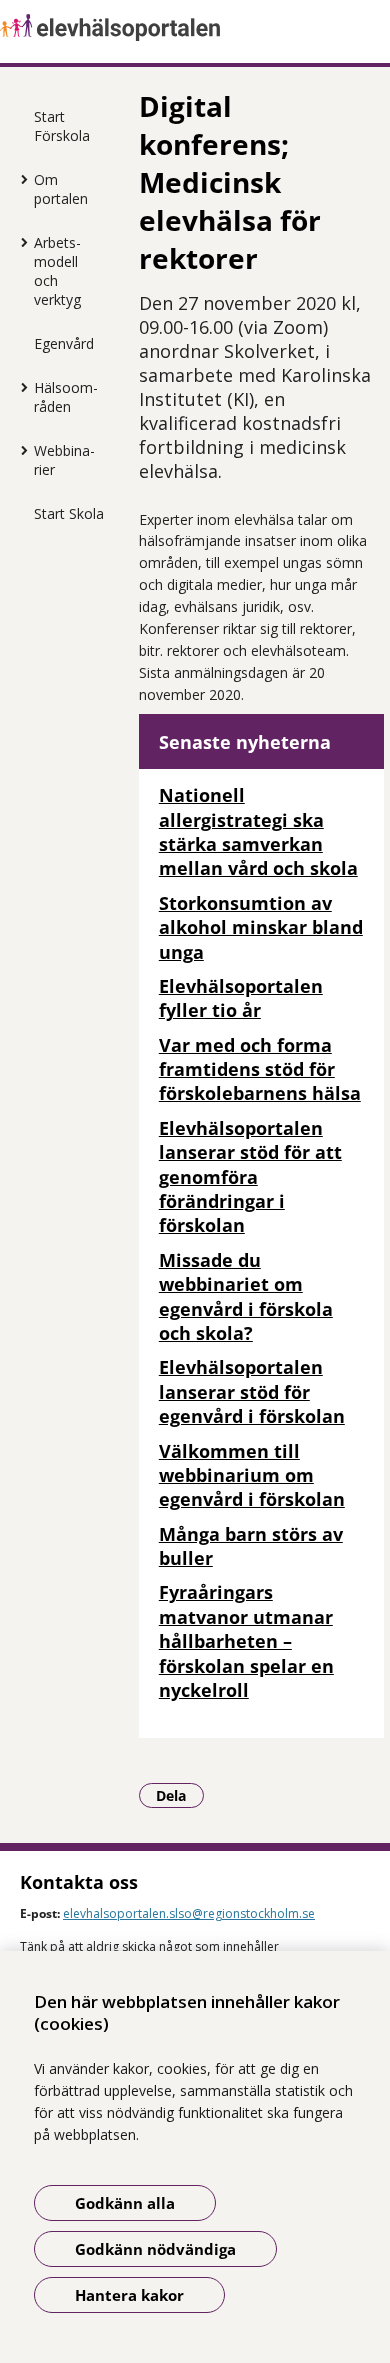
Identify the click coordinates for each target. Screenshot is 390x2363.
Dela (180, 1795)
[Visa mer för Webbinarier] (19, 450)
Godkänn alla (125, 2203)
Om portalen (61, 189)
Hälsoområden (66, 397)
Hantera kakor (129, 2295)
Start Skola (69, 513)
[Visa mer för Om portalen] (19, 179)
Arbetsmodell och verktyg (57, 271)
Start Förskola (62, 126)
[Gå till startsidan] (195, 27)
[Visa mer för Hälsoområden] (19, 387)
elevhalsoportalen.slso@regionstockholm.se (189, 1913)
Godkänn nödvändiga (155, 2249)
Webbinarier (64, 460)
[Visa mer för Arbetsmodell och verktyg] (19, 242)
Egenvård (64, 343)
